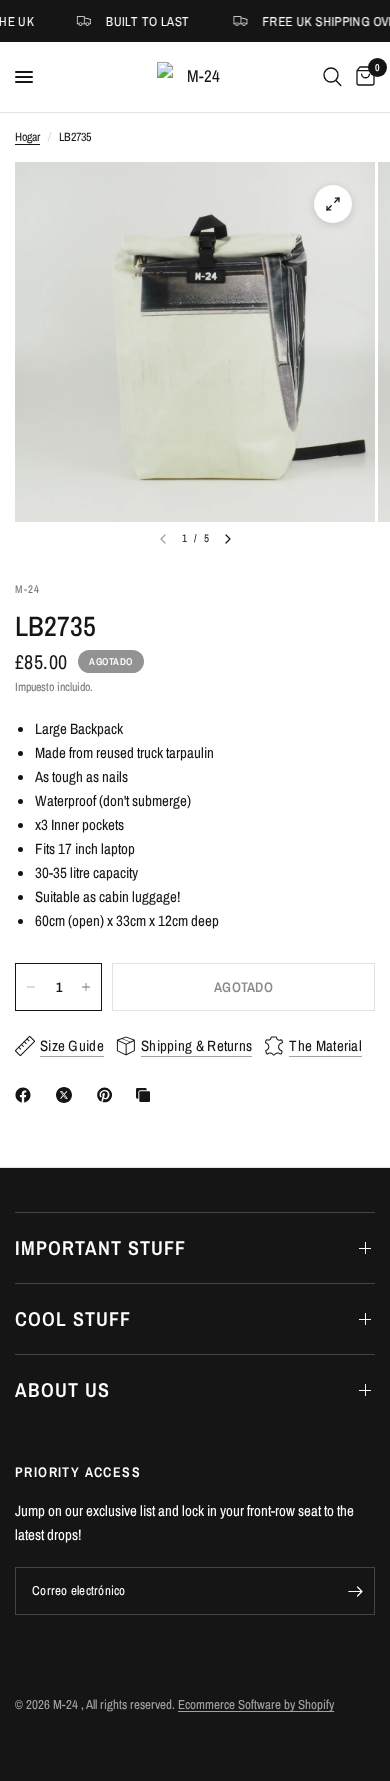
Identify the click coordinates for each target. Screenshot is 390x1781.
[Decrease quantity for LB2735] (31, 987)
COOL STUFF (73, 1318)
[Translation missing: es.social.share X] (68, 1095)
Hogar (27, 137)
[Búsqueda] (332, 77)
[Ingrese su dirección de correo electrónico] (355, 1591)
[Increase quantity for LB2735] (86, 987)
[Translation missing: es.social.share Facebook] (27, 1095)
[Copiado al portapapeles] (147, 1095)
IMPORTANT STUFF (100, 1247)
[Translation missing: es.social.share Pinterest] (109, 1095)
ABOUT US (62, 1389)
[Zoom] (333, 204)
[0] (362, 77)
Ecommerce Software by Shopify (256, 1704)
